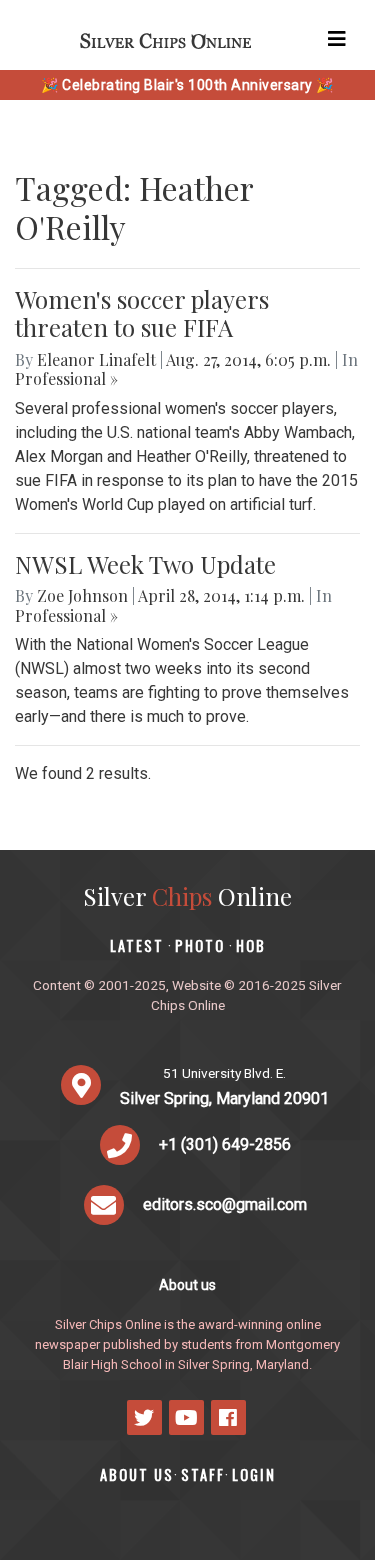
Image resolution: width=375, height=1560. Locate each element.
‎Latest (137, 945)
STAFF (203, 1474)
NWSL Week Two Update (145, 564)
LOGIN (254, 1474)
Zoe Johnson (82, 595)
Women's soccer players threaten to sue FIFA (142, 313)
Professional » (66, 378)
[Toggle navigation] (337, 39)
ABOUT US (137, 1474)
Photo (200, 945)
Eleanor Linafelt (96, 359)
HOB (251, 945)
